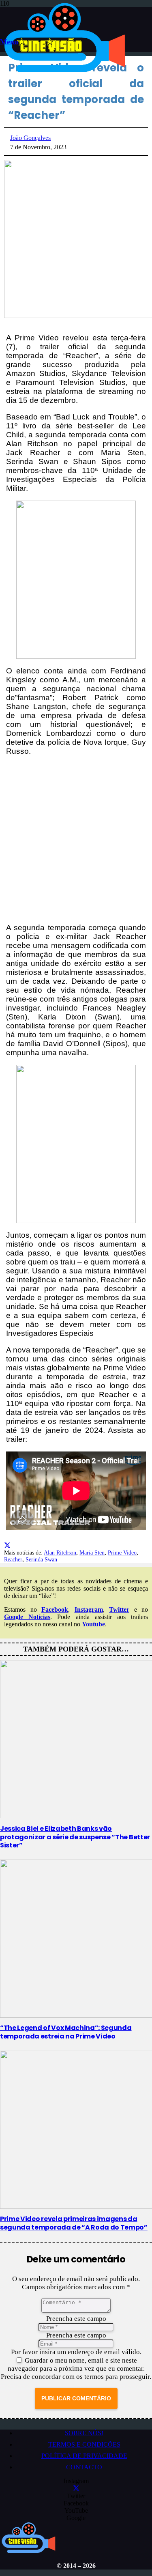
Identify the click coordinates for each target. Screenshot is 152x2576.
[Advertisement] (76, 840)
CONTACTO (84, 2467)
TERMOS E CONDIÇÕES (84, 2444)
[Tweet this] (7, 1545)
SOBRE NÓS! (84, 2433)
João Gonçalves (30, 138)
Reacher (13, 1559)
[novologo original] (66, 72)
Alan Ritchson (60, 1552)
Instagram (89, 1609)
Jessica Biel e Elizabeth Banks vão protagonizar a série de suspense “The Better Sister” (75, 1837)
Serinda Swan (41, 1559)
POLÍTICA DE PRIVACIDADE (84, 2456)
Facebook (55, 1609)
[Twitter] (76, 2489)
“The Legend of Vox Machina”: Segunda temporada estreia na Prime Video (66, 2032)
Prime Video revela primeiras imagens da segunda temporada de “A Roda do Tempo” (74, 2223)
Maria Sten (92, 1552)
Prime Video (122, 1552)
